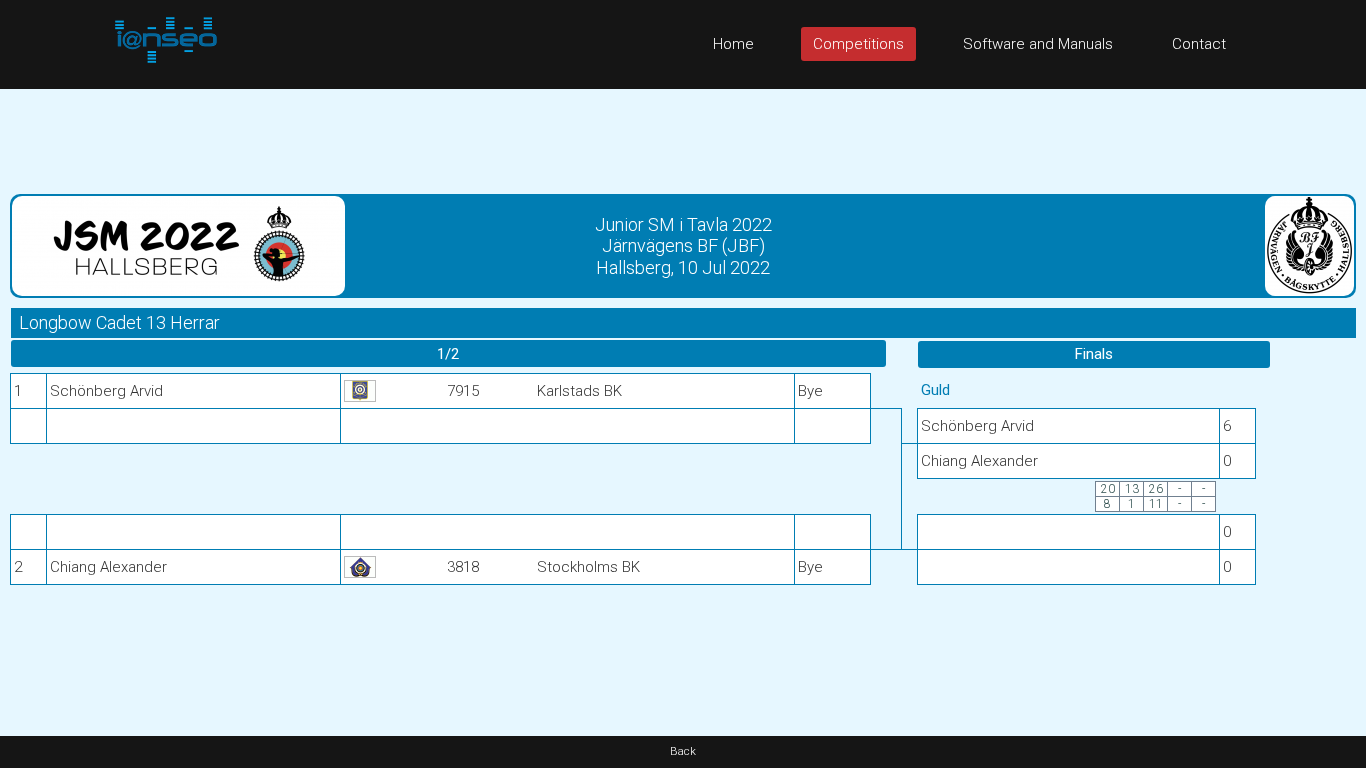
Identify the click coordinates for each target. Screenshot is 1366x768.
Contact (1199, 44)
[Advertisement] (683, 134)
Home (733, 44)
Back (683, 751)
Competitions (858, 44)
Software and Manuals (1038, 44)
